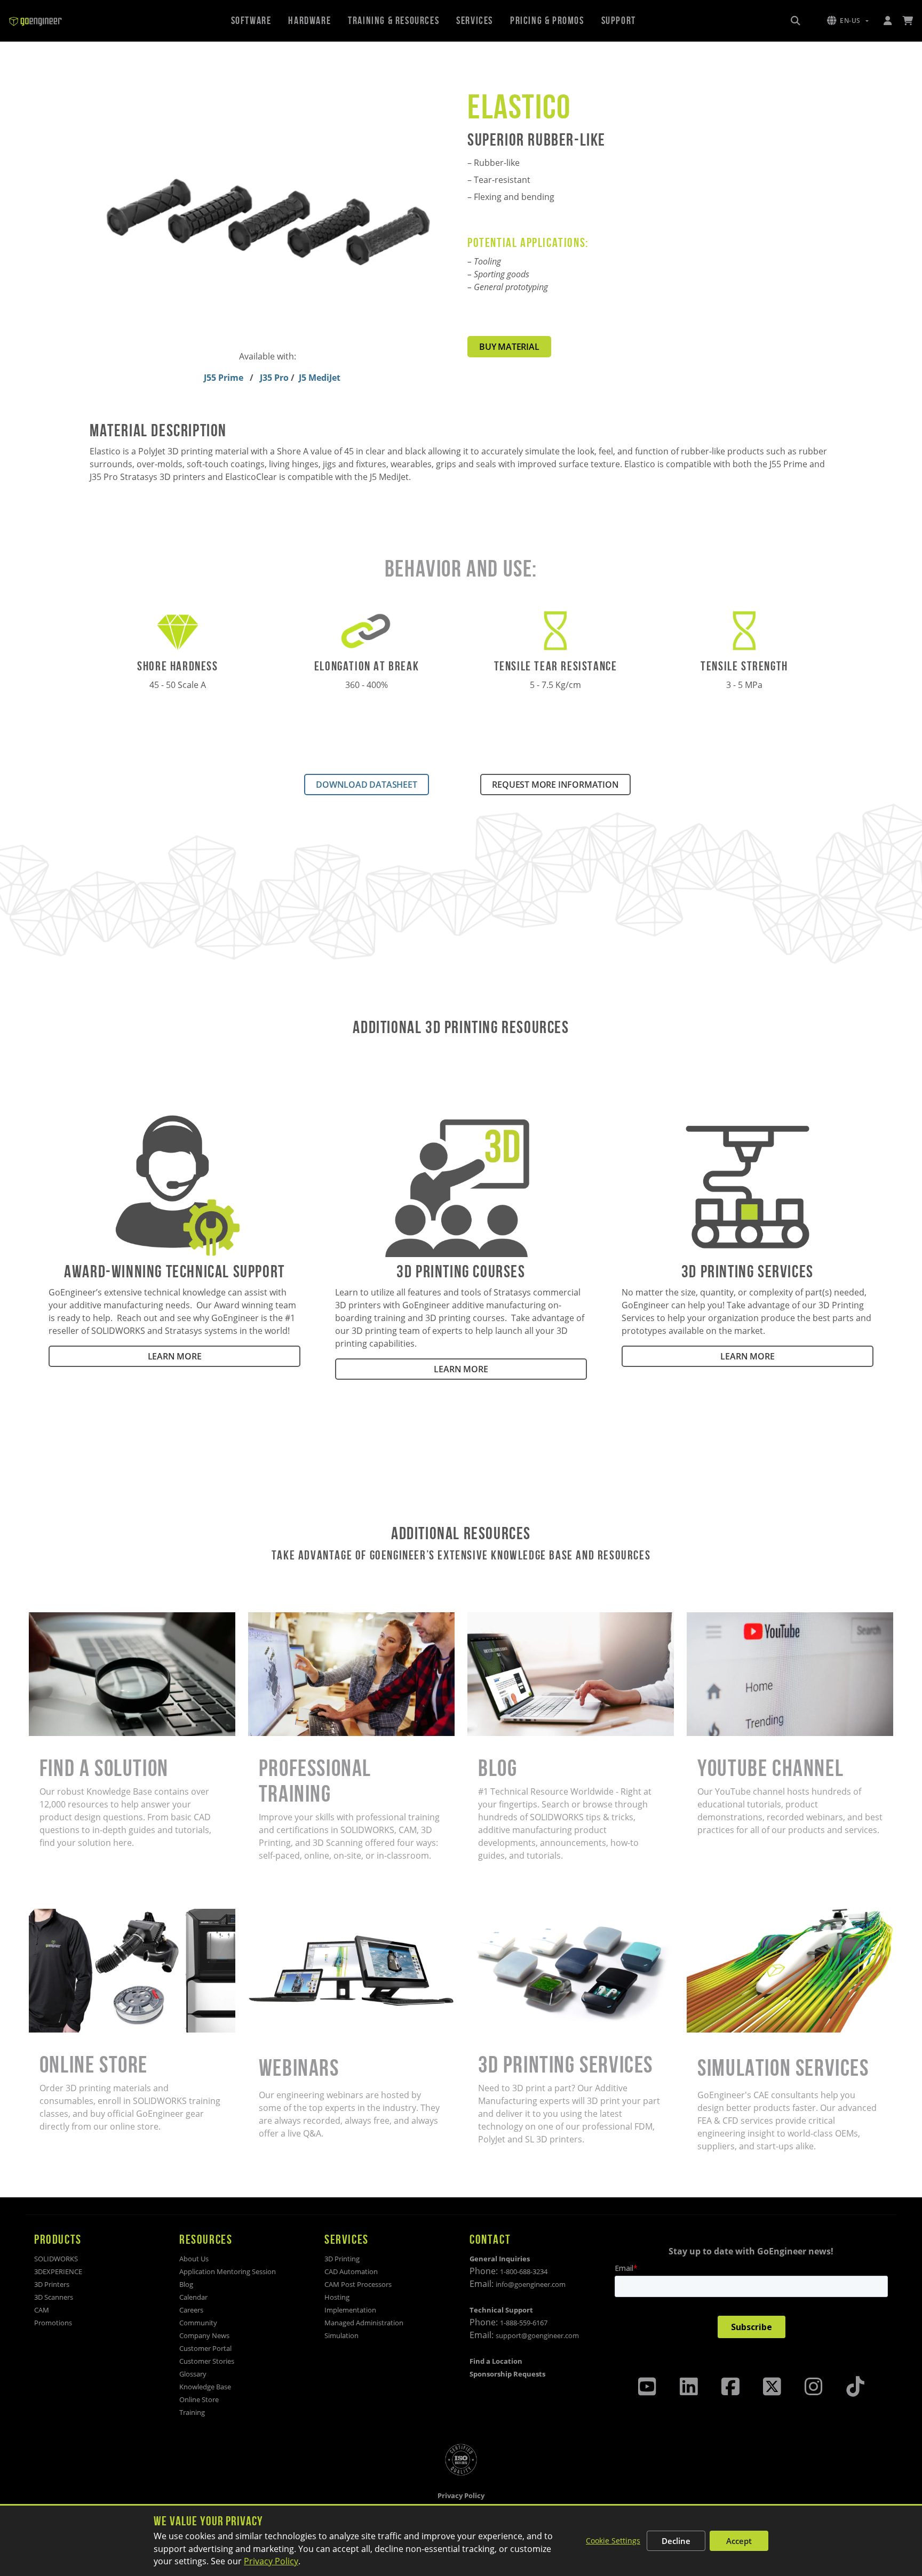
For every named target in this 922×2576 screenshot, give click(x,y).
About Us (194, 2259)
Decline (676, 2541)
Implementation (350, 2310)
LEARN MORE (175, 1356)
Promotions (53, 2323)
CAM (42, 2310)
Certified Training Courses (300, 1619)
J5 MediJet (320, 378)
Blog (476, 1619)
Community (198, 2323)
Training (192, 2412)
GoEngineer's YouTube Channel (750, 1619)
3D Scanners (54, 2297)
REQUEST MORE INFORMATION (555, 785)
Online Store (54, 1915)
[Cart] (908, 21)
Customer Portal (205, 2348)
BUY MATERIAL (509, 347)
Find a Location (496, 2361)
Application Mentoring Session (228, 2271)
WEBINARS (269, 1915)
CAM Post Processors (358, 2284)
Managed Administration (364, 2323)
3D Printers (52, 2284)
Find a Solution (59, 1619)
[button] (848, 21)
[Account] (887, 21)
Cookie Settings (613, 2541)
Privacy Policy (271, 2561)
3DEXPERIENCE (58, 2271)
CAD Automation (351, 2271)
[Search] (796, 21)
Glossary (193, 2374)
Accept (739, 2541)
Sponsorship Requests (507, 2374)
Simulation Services (726, 1915)
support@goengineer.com (537, 2335)
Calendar (193, 2297)
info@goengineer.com (531, 2284)
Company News (204, 2335)
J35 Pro (275, 378)
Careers (191, 2310)
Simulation (341, 2335)
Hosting (337, 2297)
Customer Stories (207, 2361)
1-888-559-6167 (524, 2323)
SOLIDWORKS (56, 2259)
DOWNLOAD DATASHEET (366, 785)
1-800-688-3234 (524, 2271)
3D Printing (342, 2259)
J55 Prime (225, 378)
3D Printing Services (508, 1915)
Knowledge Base (205, 2387)
